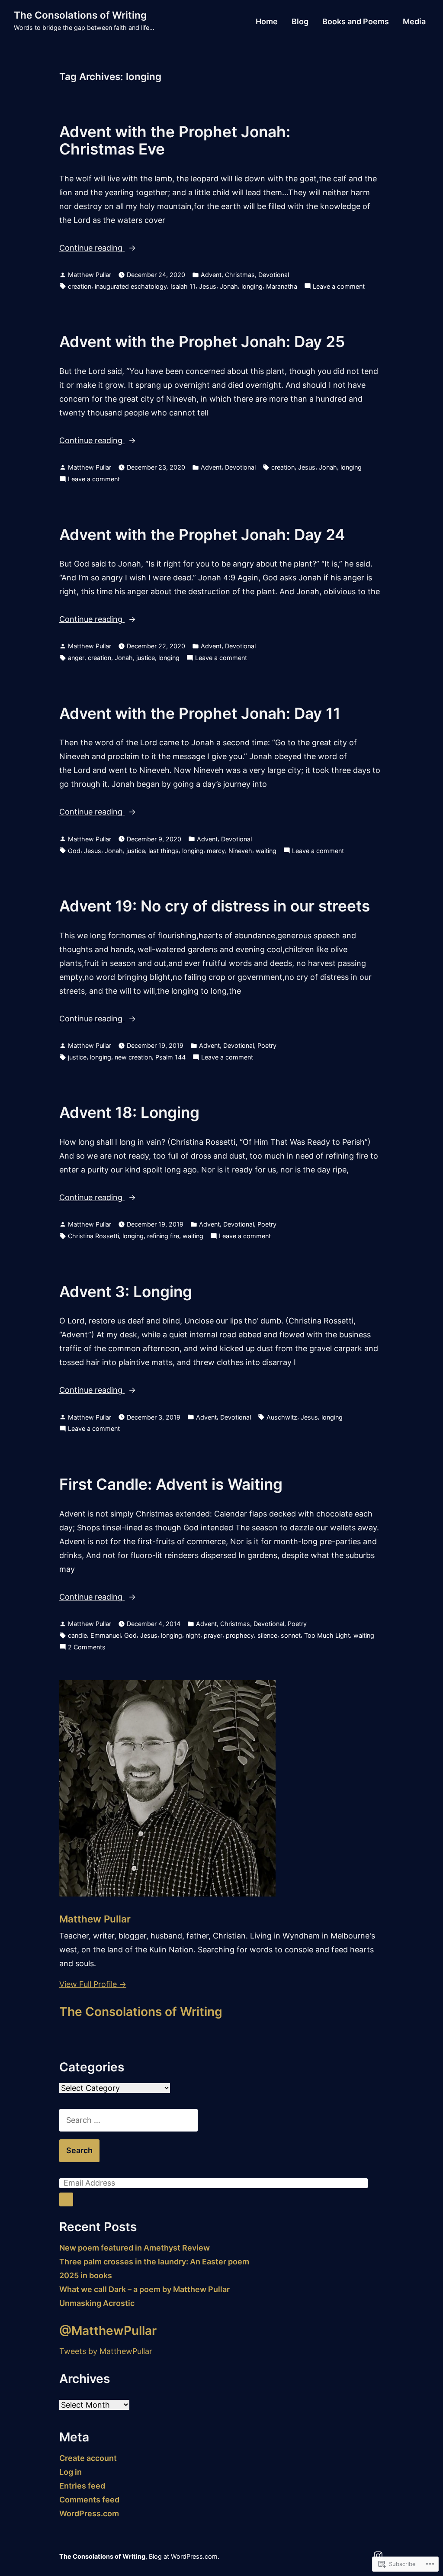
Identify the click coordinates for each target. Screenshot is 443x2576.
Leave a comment (339, 287)
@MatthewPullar (108, 2331)
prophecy (240, 1635)
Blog (300, 22)
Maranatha (282, 286)
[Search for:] (128, 2120)
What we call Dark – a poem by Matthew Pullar (144, 2289)
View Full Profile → (93, 1984)
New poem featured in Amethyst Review (135, 2248)
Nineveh (240, 851)
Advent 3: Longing (126, 1291)
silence (267, 1635)
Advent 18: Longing (129, 1112)
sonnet (291, 1635)
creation (80, 286)
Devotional (274, 275)
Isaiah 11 (183, 286)
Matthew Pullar (90, 275)
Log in (71, 2472)
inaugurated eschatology (131, 286)
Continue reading (92, 249)
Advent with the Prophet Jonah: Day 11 (200, 713)
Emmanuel (106, 1635)
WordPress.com (89, 2513)
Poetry (267, 1045)
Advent (211, 275)
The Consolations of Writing (80, 15)
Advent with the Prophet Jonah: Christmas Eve (175, 140)
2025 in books (86, 2275)
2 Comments (87, 1648)
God (74, 851)
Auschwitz (282, 1417)
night (193, 1635)
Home (267, 22)
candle (77, 1635)
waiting (266, 851)
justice (146, 658)
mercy (216, 851)
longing (252, 286)
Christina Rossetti (93, 1236)
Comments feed (89, 2500)
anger (76, 658)
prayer (213, 1635)
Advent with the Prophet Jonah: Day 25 (202, 341)
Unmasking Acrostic (97, 2303)
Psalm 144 (170, 1057)
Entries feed (82, 2486)
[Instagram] (378, 2555)
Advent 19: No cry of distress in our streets (215, 906)
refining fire (163, 1236)
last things (164, 851)
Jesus (208, 286)
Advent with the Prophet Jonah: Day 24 (202, 535)
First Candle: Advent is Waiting (171, 1484)
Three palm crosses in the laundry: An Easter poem (154, 2262)
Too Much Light (327, 1635)
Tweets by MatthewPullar (106, 2351)
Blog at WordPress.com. (184, 2556)
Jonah (229, 286)
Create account (88, 2458)
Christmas (240, 275)
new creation (133, 1057)
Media (414, 22)
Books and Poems (356, 22)
